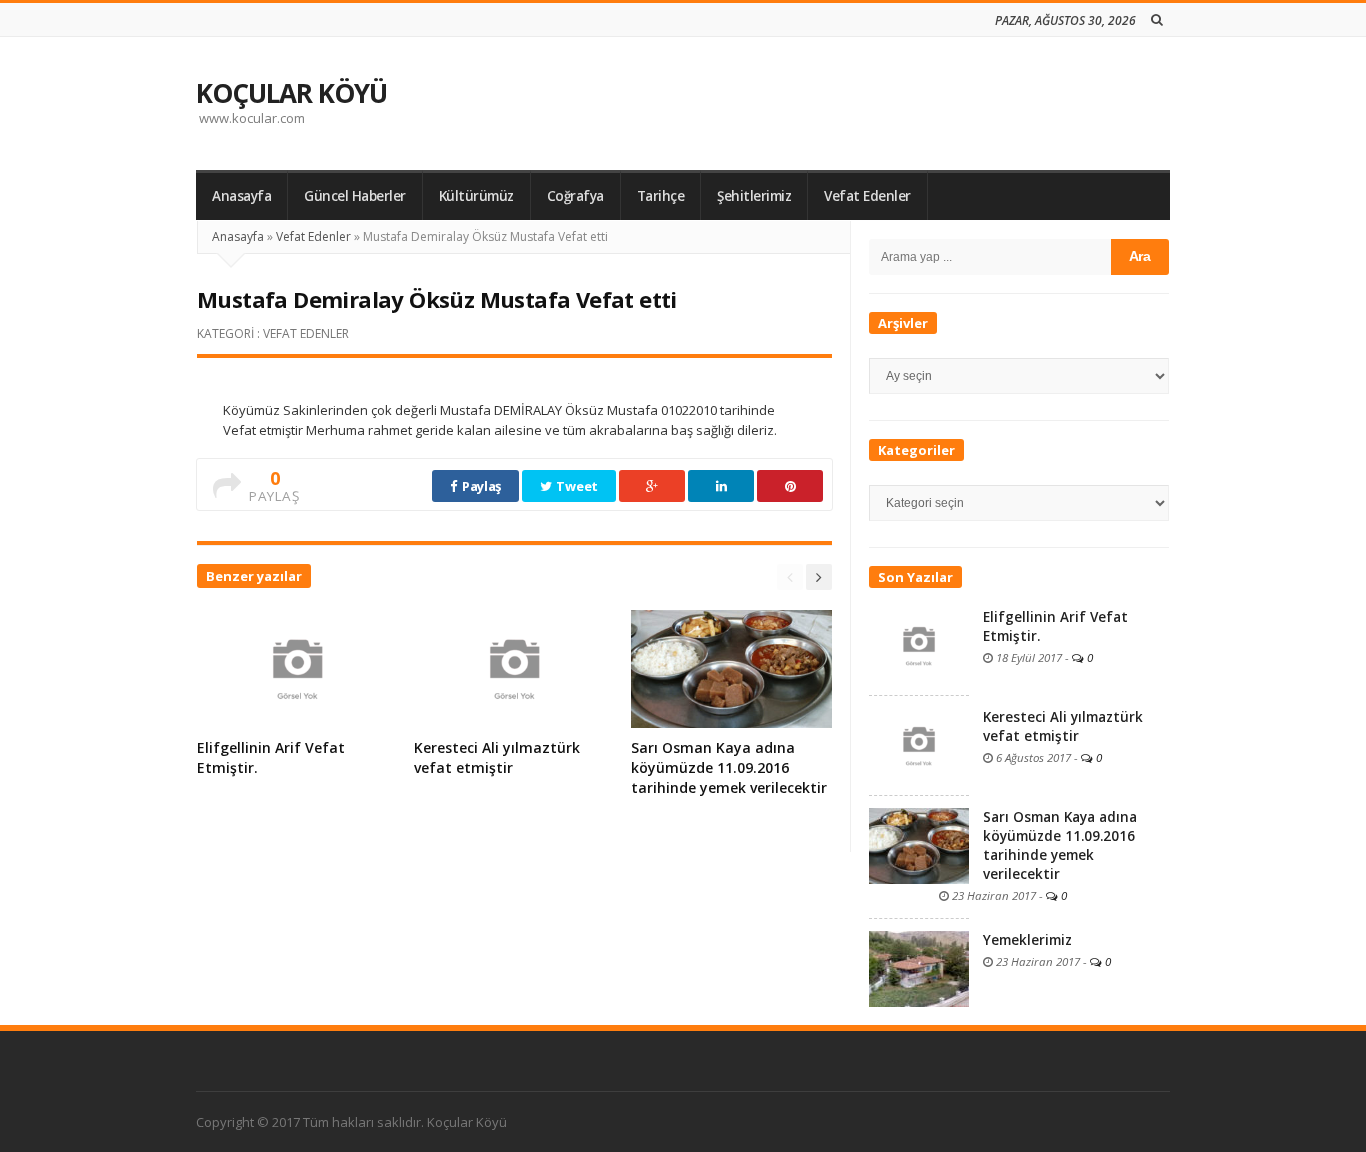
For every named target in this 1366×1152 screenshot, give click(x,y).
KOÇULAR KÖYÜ (291, 93)
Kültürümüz (476, 196)
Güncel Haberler (355, 196)
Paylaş (480, 486)
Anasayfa (241, 196)
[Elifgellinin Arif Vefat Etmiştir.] (919, 644)
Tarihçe (661, 196)
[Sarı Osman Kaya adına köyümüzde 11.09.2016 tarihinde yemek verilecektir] (919, 844)
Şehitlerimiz (754, 196)
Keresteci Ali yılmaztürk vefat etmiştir (497, 757)
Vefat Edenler (867, 196)
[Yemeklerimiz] (919, 967)
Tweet (576, 486)
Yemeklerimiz (1027, 940)
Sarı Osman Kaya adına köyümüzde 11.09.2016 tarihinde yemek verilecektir (729, 767)
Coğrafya (575, 196)
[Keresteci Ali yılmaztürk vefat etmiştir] (919, 744)
